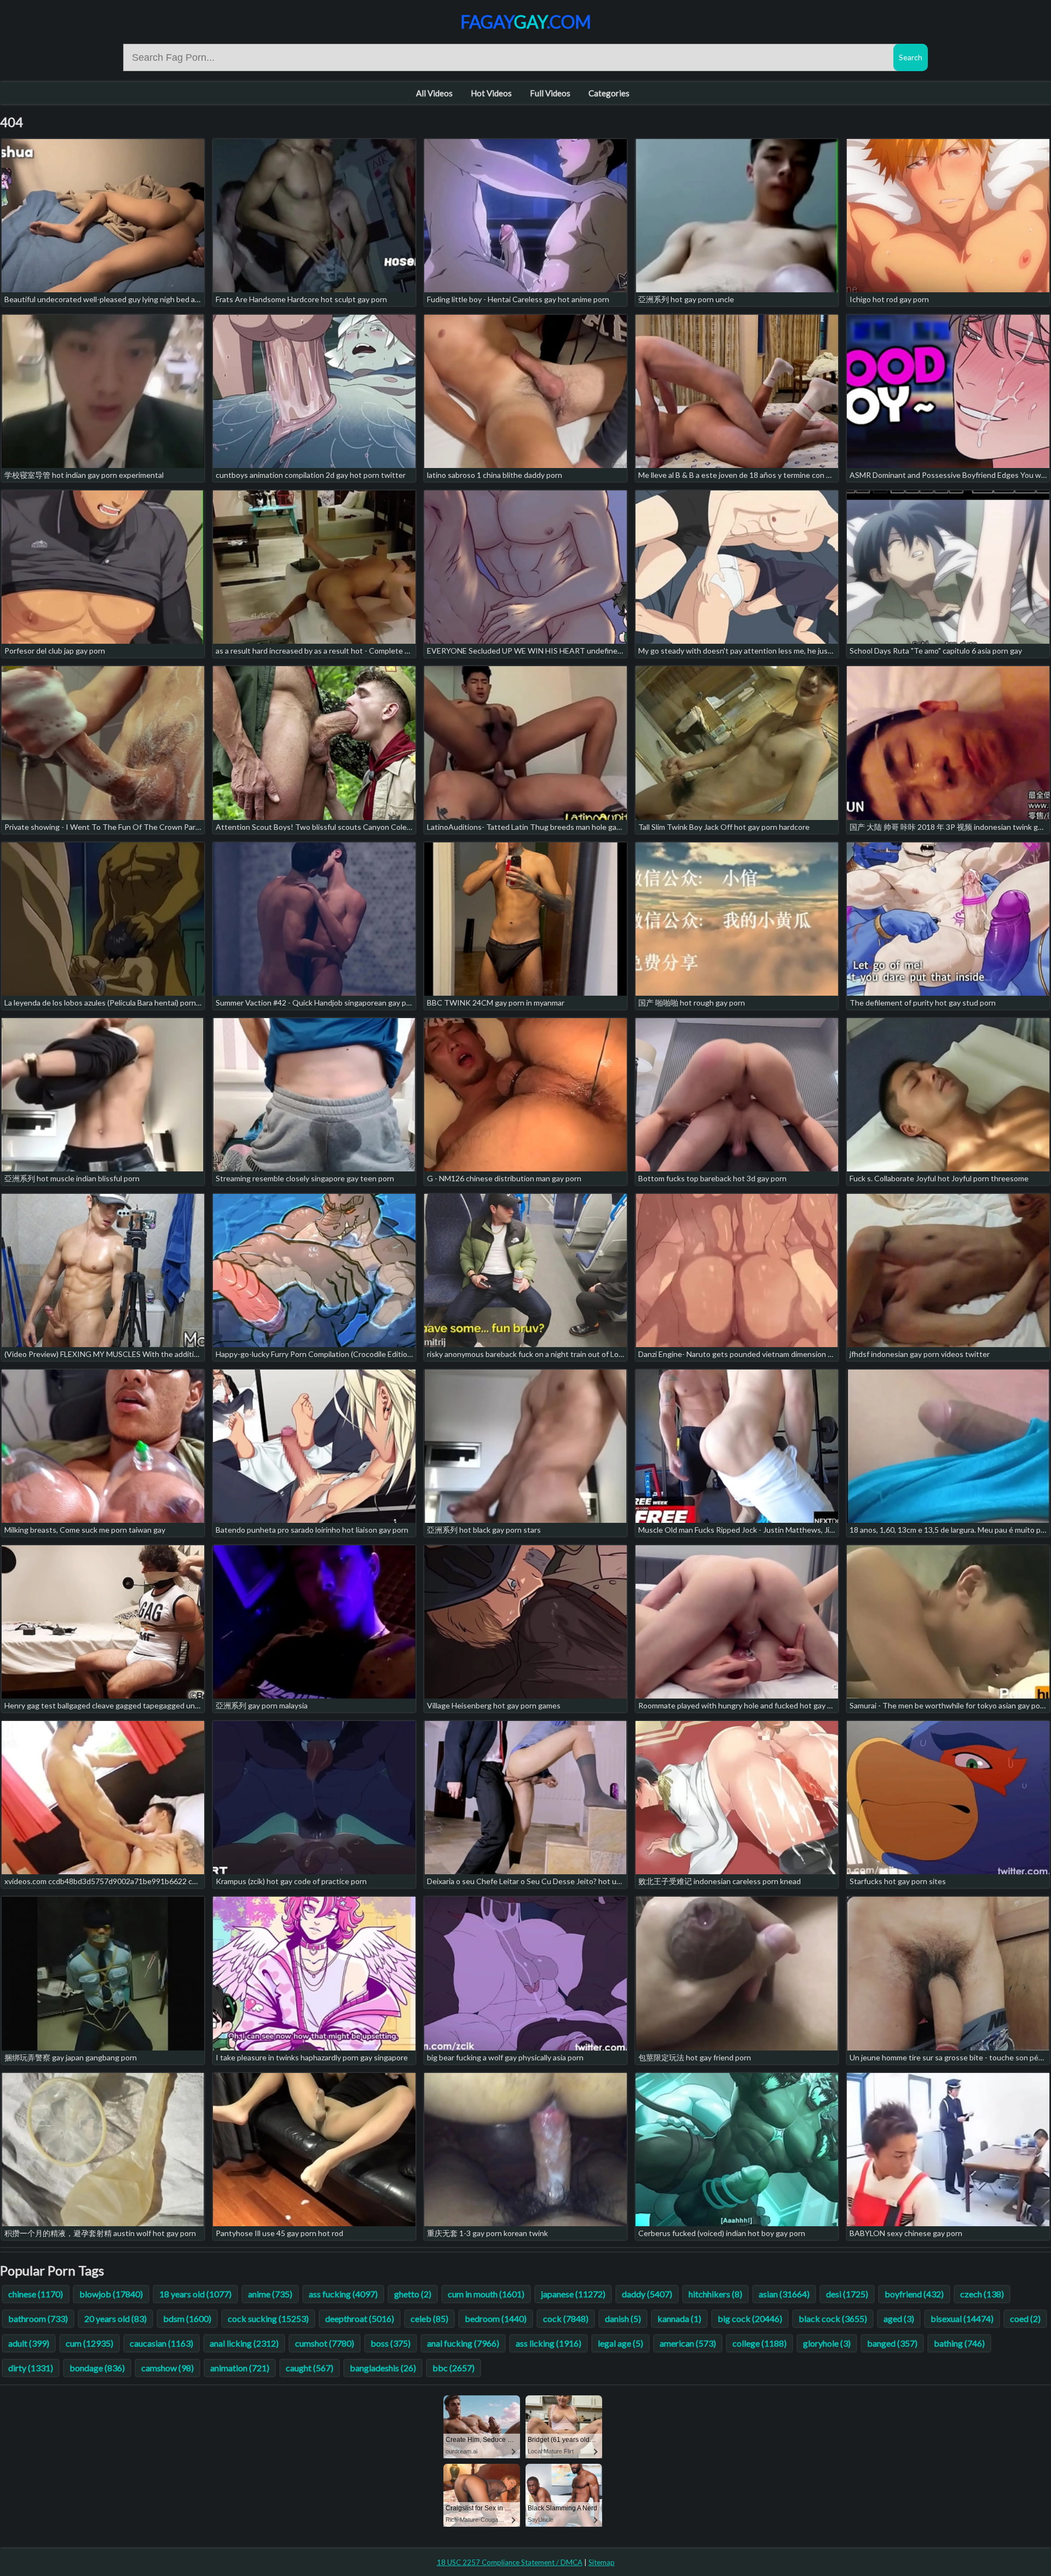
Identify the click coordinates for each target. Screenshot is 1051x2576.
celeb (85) (429, 2318)
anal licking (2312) (244, 2343)
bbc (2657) (454, 2368)
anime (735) (270, 2294)
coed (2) (1025, 2318)
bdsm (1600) (187, 2318)
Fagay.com (526, 22)
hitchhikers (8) (715, 2294)
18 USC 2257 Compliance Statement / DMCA (510, 2562)
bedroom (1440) (496, 2318)
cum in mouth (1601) (486, 2294)
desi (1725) (847, 2294)
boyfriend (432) (914, 2294)
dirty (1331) (31, 2368)
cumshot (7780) (325, 2343)
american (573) (688, 2343)
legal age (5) (620, 2343)
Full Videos (550, 93)
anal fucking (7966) (463, 2343)
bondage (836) (97, 2368)
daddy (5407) (647, 2294)
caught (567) (310, 2368)
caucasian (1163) (161, 2343)
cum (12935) (89, 2343)
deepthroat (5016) (360, 2318)
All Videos (434, 93)
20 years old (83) (116, 2318)
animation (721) (240, 2368)
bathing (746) (959, 2343)
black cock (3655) (833, 2318)
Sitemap (602, 2562)
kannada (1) (679, 2318)
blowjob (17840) (111, 2294)
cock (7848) (566, 2318)
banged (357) (892, 2343)
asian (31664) (784, 2294)
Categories (609, 93)
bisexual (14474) (962, 2318)
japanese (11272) (573, 2294)
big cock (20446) (750, 2318)
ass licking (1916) (548, 2343)
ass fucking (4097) (343, 2294)
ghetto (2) (413, 2294)
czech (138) (982, 2294)
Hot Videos (491, 93)
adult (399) (29, 2343)
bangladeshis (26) (383, 2368)
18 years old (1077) (195, 2294)
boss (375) (391, 2343)
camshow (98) (168, 2368)
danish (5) (623, 2318)
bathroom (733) (38, 2318)
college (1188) (760, 2343)
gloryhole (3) (827, 2343)
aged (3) (899, 2318)
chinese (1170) (36, 2294)
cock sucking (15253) (268, 2318)
